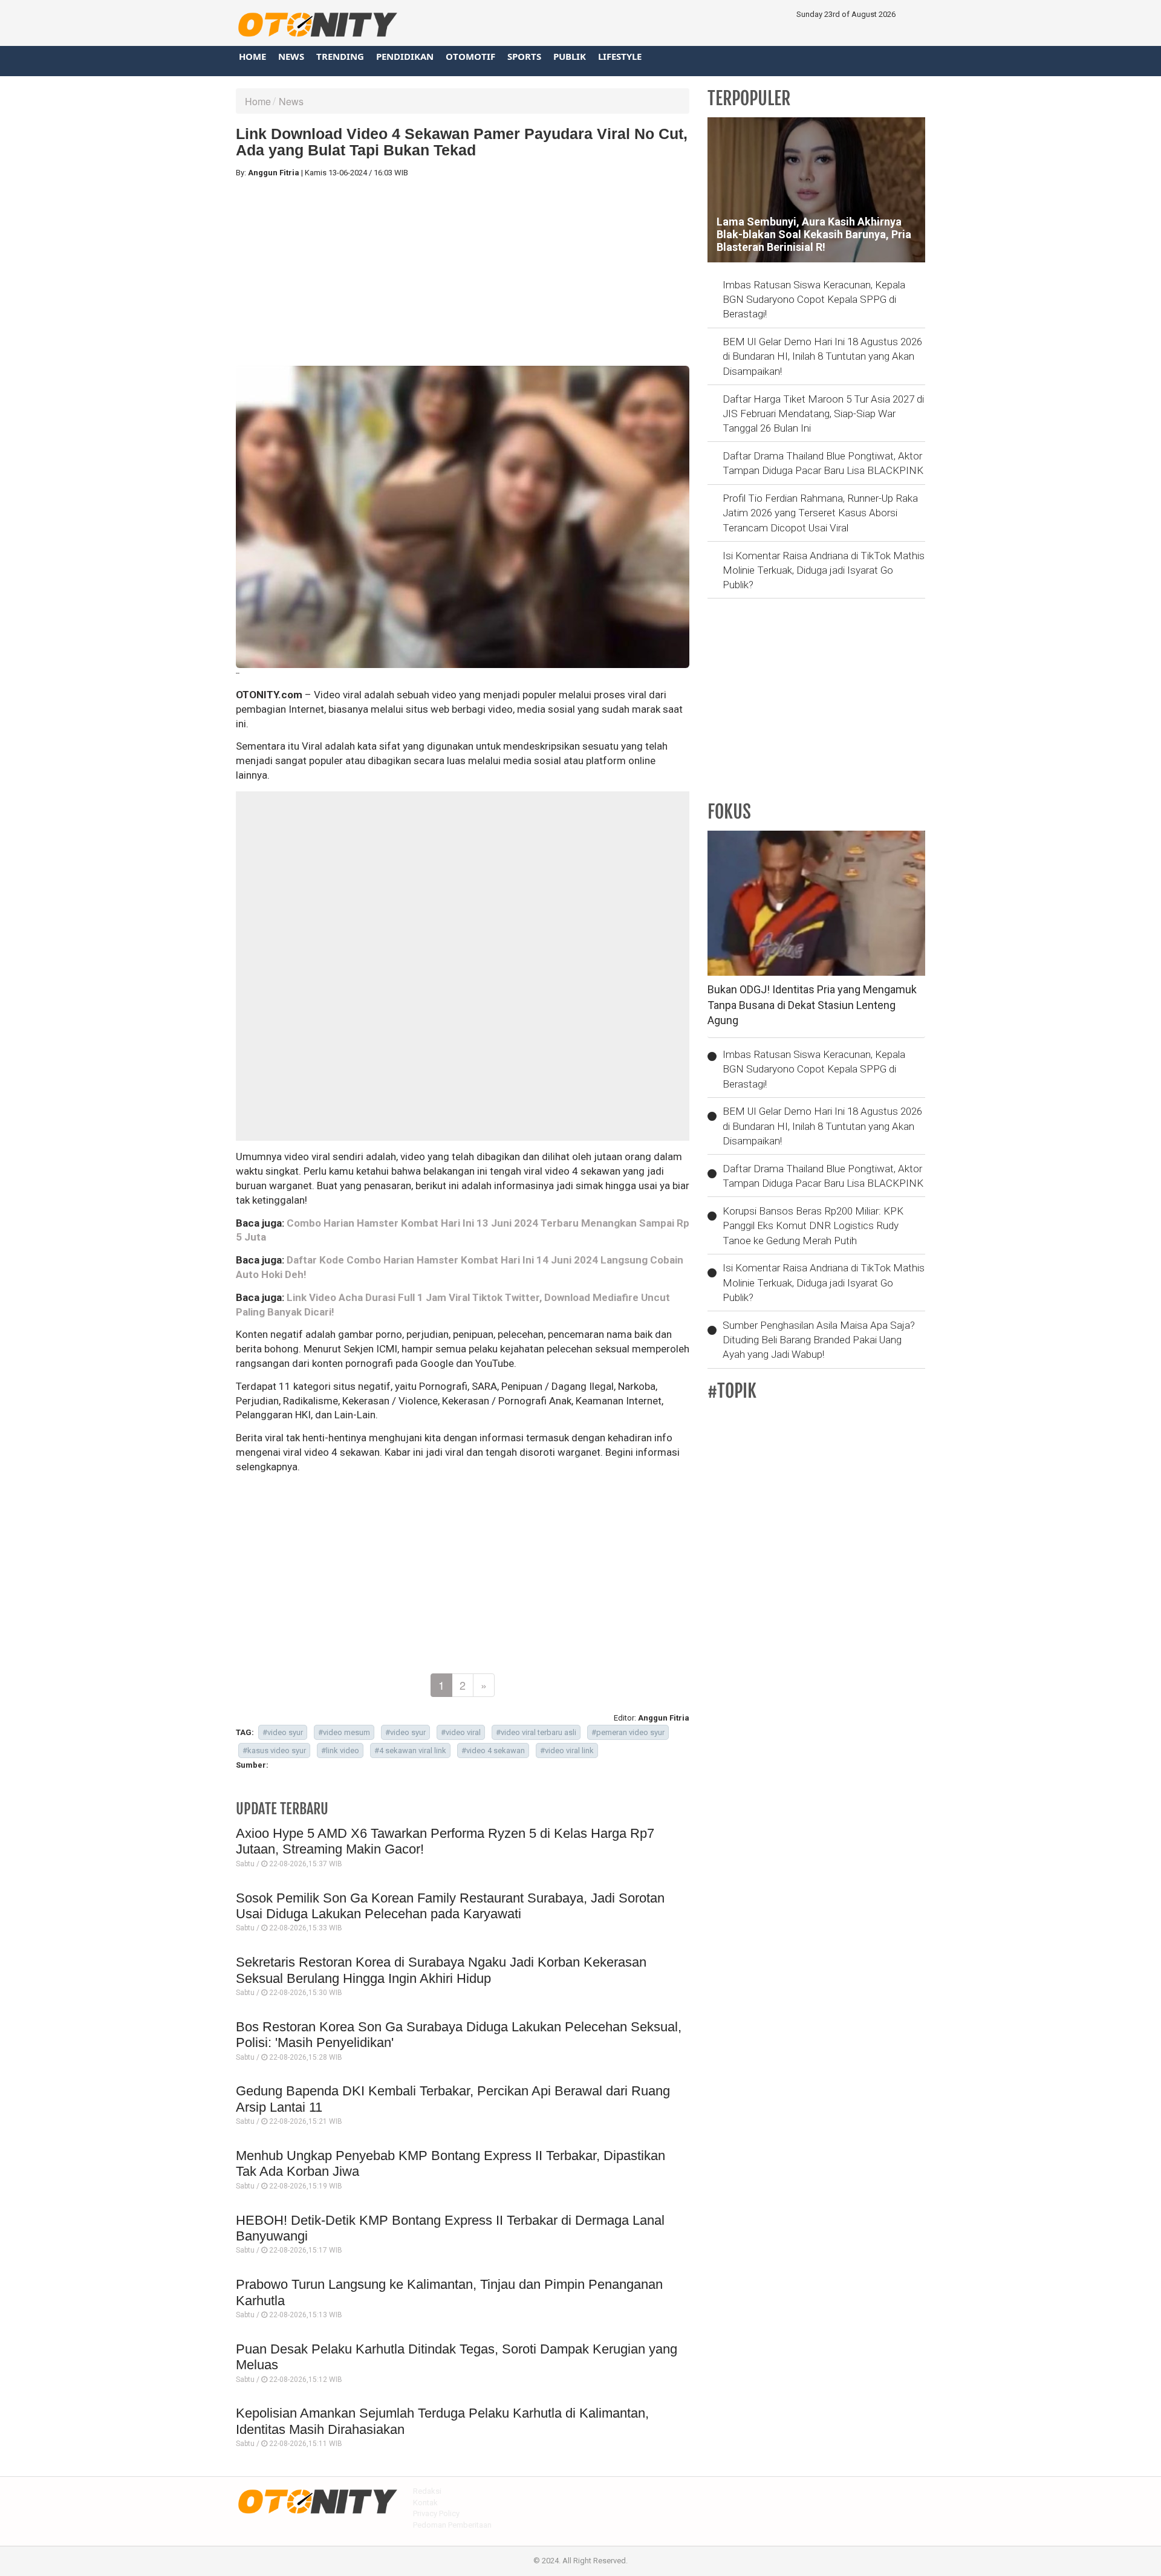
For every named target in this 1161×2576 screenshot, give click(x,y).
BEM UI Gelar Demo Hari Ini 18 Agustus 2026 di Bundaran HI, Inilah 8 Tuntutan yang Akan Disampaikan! (822, 356)
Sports (524, 56)
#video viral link (567, 1750)
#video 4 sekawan (493, 1750)
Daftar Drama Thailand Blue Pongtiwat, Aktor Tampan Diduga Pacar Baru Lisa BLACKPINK (823, 463)
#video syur (283, 1732)
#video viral (461, 1732)
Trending (340, 56)
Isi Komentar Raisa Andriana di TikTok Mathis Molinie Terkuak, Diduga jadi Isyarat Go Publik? (824, 570)
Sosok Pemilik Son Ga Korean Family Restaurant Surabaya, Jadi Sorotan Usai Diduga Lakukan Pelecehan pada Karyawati (450, 1906)
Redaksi (427, 2491)
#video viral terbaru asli (536, 1732)
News (291, 56)
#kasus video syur (274, 1750)
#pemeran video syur (628, 1732)
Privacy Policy (436, 2513)
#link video (340, 1750)
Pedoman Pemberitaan (452, 2525)
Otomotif (470, 56)
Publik (570, 56)
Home (252, 56)
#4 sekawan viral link (410, 1750)
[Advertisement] (463, 272)
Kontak (425, 2503)
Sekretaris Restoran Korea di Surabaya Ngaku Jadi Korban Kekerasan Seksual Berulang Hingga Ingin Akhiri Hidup (441, 1970)
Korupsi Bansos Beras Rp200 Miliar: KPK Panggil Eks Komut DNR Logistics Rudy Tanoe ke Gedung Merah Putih (813, 1226)
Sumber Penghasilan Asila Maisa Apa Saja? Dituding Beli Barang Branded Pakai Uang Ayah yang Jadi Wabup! (819, 1340)
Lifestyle (620, 56)
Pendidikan (405, 56)
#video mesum (344, 1732)
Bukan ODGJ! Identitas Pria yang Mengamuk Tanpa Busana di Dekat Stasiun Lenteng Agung (812, 1005)
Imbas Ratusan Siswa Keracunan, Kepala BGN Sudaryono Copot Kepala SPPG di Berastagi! (814, 300)
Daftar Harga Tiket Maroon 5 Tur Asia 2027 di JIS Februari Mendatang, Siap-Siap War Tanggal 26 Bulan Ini (823, 414)
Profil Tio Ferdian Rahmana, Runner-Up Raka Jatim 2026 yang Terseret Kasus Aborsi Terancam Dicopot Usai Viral (820, 513)
